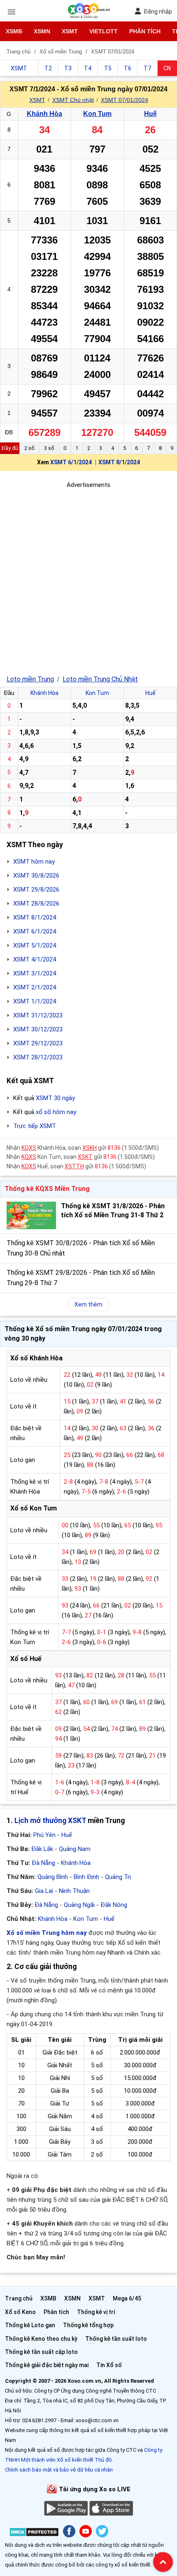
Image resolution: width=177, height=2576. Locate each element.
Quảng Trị (118, 1877)
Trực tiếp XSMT (35, 1126)
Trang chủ (19, 2298)
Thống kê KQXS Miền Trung (47, 1189)
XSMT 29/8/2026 (36, 890)
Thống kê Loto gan (30, 2325)
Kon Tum (97, 114)
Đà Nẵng (43, 1863)
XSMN (42, 31)
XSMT (70, 31)
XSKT (85, 1157)
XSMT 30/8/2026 (36, 876)
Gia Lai (44, 1891)
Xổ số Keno (20, 2312)
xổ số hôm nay (56, 1112)
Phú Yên (44, 1835)
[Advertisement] (88, 578)
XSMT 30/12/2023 (38, 1029)
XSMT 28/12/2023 (38, 1057)
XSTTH (74, 1166)
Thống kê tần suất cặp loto (41, 2352)
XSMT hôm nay (34, 862)
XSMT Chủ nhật (73, 100)
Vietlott (104, 31)
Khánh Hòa (44, 114)
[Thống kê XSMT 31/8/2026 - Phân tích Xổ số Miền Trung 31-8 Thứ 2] (31, 1215)
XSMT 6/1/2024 (71, 462)
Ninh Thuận (74, 1891)
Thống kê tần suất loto (116, 2339)
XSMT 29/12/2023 (38, 1043)
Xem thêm (88, 1304)
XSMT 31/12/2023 (38, 1015)
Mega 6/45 (127, 2298)
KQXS (29, 1148)
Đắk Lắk (42, 1849)
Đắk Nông (114, 1905)
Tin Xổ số (109, 2365)
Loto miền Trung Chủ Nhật (100, 679)
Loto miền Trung (30, 679)
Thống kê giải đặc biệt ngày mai (47, 2365)
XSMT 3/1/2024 (35, 973)
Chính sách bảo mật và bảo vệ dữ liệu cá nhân (59, 2470)
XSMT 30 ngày (55, 1098)
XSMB (14, 31)
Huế (150, 114)
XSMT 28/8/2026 (36, 903)
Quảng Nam (75, 1849)
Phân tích (145, 31)
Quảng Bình (53, 1877)
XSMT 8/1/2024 (119, 462)
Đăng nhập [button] (158, 12)
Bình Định (86, 1877)
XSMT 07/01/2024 (125, 100)
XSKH (90, 1148)
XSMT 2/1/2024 (35, 987)
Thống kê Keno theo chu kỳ (41, 2339)
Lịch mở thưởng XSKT (50, 1821)
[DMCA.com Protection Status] (34, 2533)
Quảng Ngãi (79, 1905)
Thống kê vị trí (96, 2312)
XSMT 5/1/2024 (35, 945)
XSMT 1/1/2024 (35, 1001)
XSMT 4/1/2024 (35, 959)
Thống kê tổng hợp (88, 2325)
